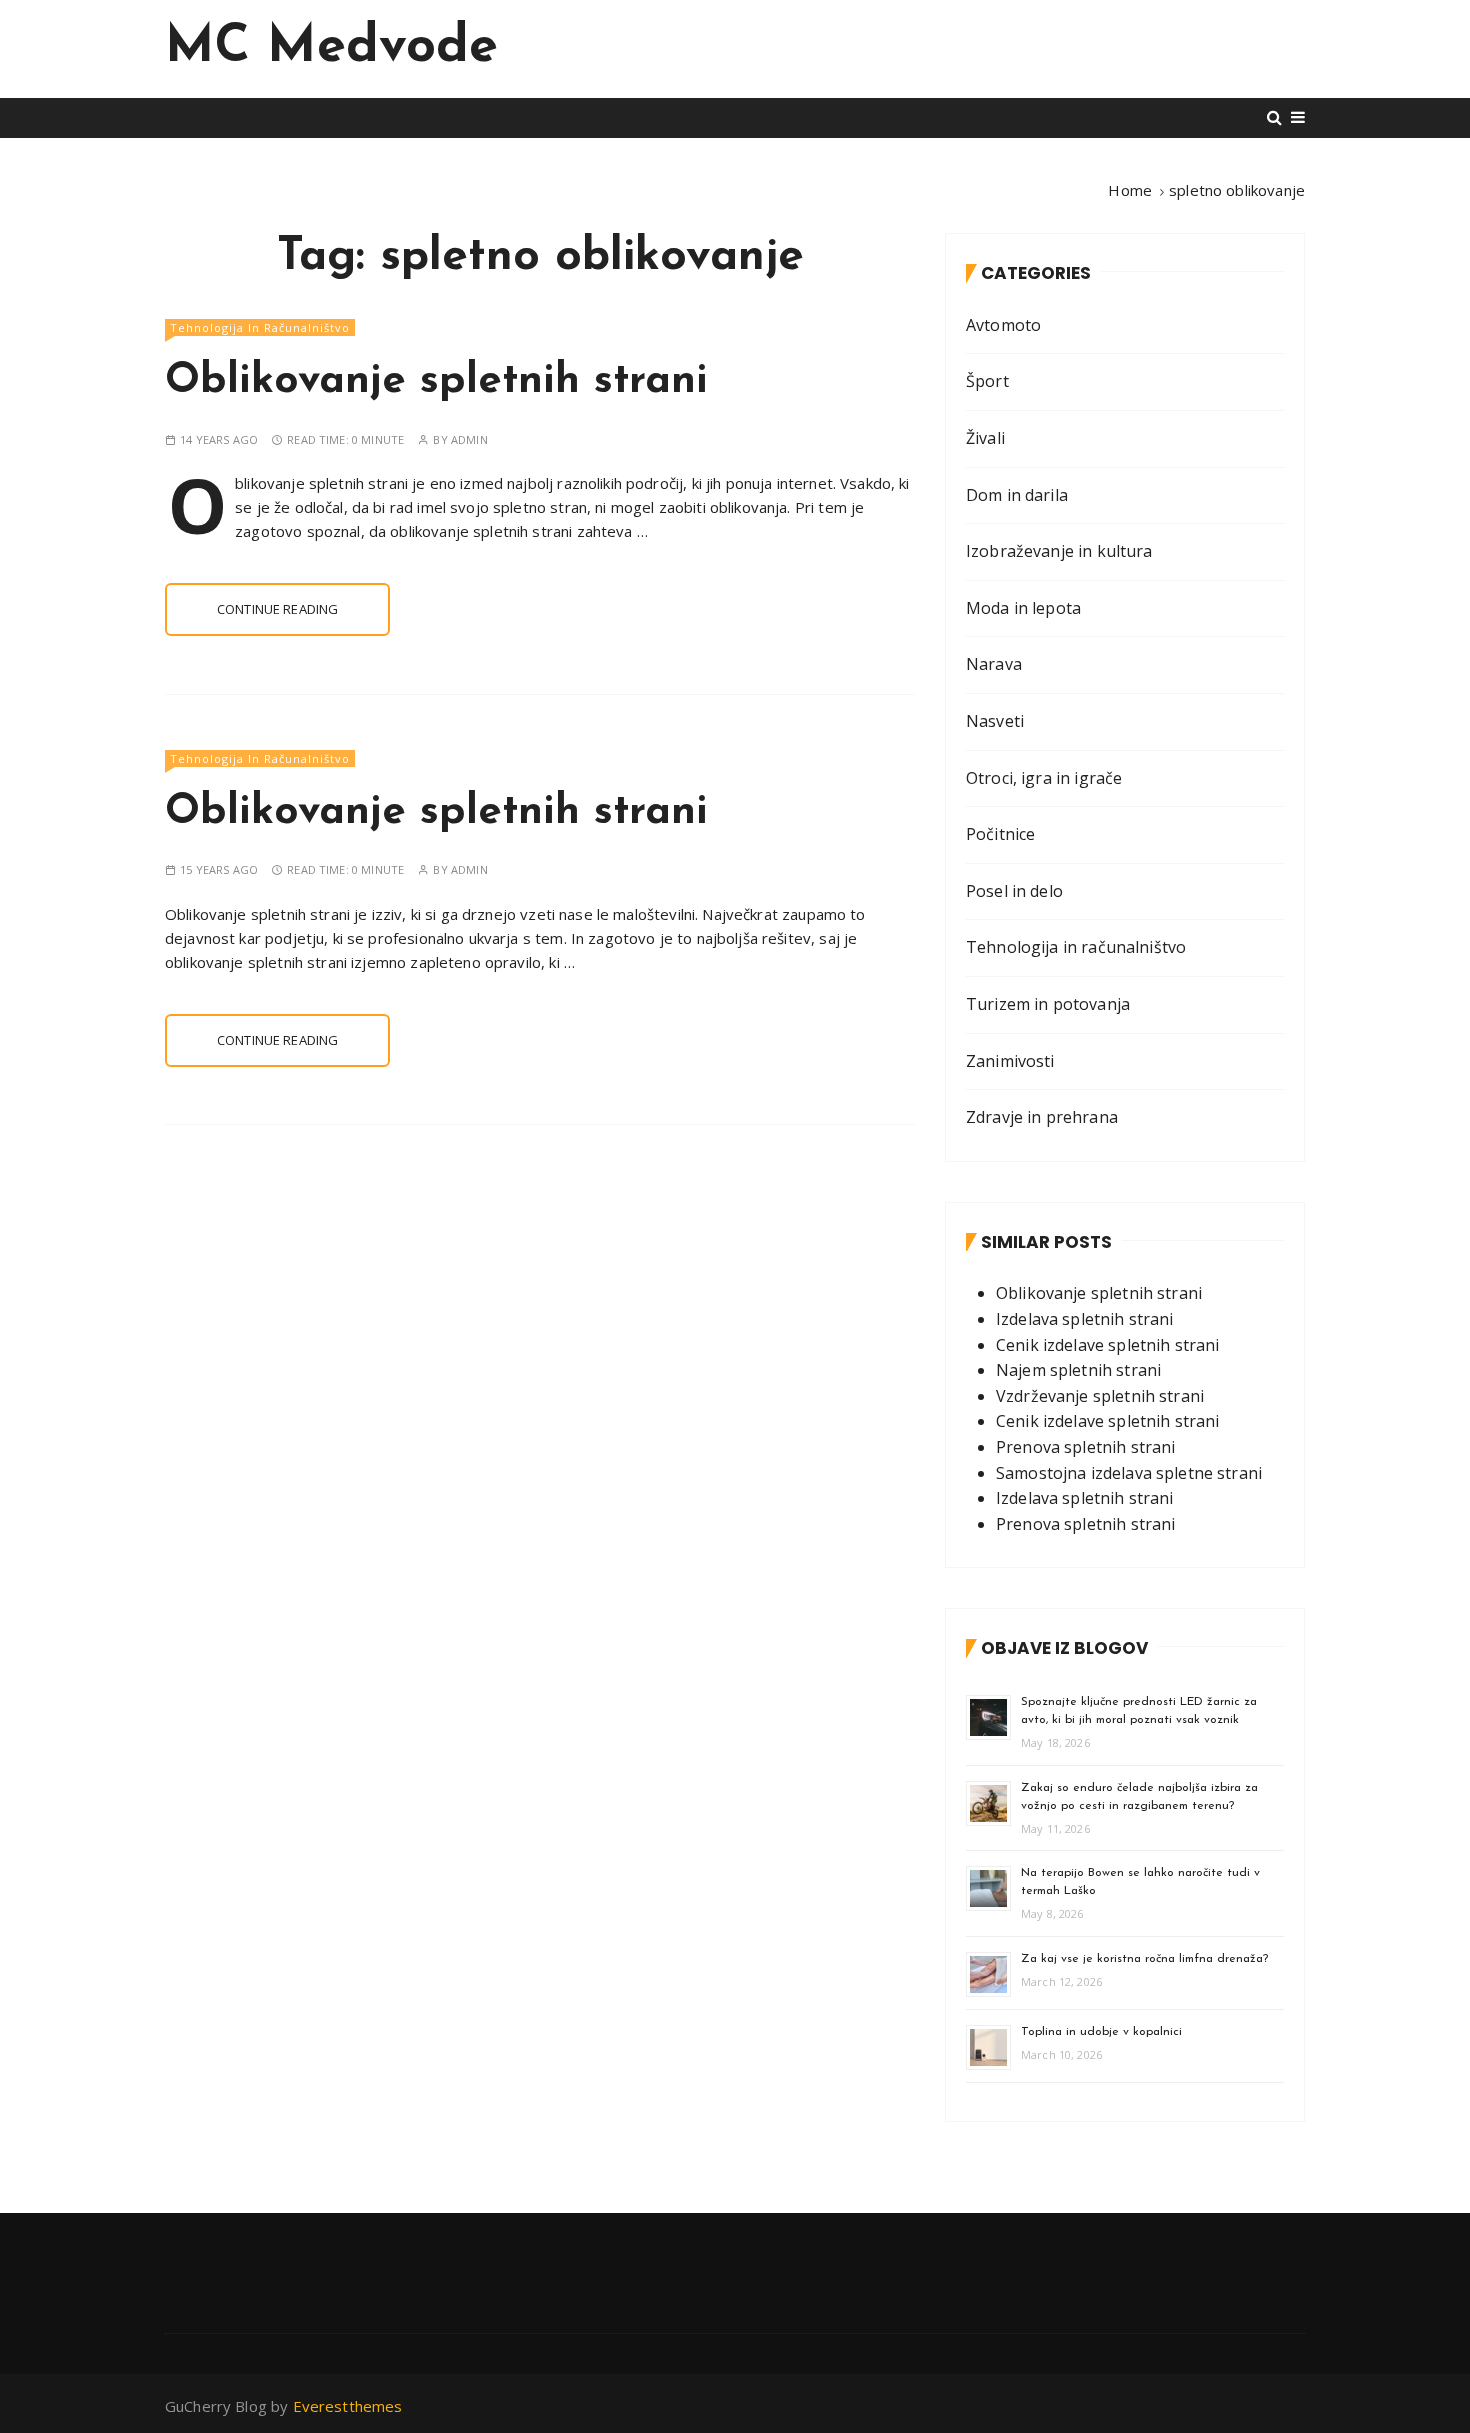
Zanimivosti (1010, 1061)
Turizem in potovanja (1048, 1004)
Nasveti (995, 721)
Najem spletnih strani (1078, 1370)
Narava (994, 664)
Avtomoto (1003, 325)
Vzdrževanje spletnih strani (1100, 1396)
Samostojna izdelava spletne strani (1129, 1473)
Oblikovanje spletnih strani (436, 381)
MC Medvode (332, 48)
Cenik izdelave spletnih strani (1108, 1345)
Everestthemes (348, 2406)
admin (469, 439)
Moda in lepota (1023, 608)
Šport (987, 381)
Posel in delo (1014, 891)
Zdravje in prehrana (1042, 1117)
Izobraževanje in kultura (1059, 551)
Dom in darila (1017, 495)
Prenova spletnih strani (1085, 1447)
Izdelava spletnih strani (1085, 1319)
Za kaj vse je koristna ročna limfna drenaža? (1144, 1959)
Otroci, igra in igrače (1044, 778)
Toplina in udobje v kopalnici (1101, 2032)
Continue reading (277, 609)
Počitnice (1000, 834)
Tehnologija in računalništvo (260, 327)
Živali (985, 438)
